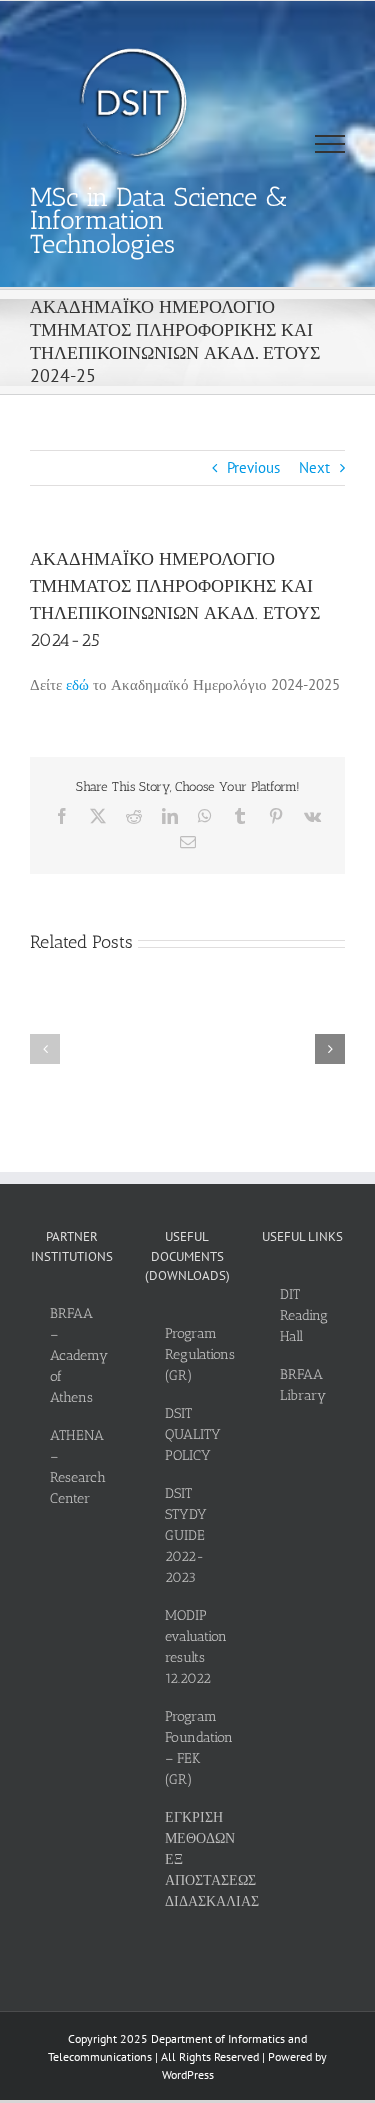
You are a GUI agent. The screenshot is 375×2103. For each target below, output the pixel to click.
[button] (45, 1049)
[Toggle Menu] (330, 144)
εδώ (77, 684)
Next (314, 467)
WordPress (188, 2074)
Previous (253, 467)
